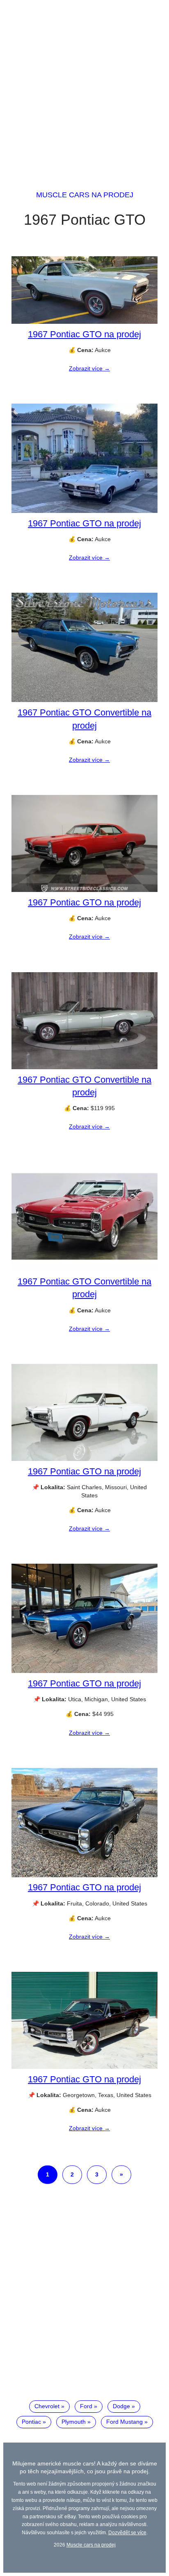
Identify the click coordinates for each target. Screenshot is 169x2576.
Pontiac (31, 2422)
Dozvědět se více (127, 2532)
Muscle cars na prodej (85, 195)
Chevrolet (47, 2406)
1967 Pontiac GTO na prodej (84, 334)
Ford (86, 2406)
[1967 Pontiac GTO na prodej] (84, 322)
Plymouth (74, 2422)
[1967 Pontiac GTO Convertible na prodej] (84, 700)
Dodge (121, 2406)
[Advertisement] (84, 88)
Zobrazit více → (89, 368)
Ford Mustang (124, 2422)
